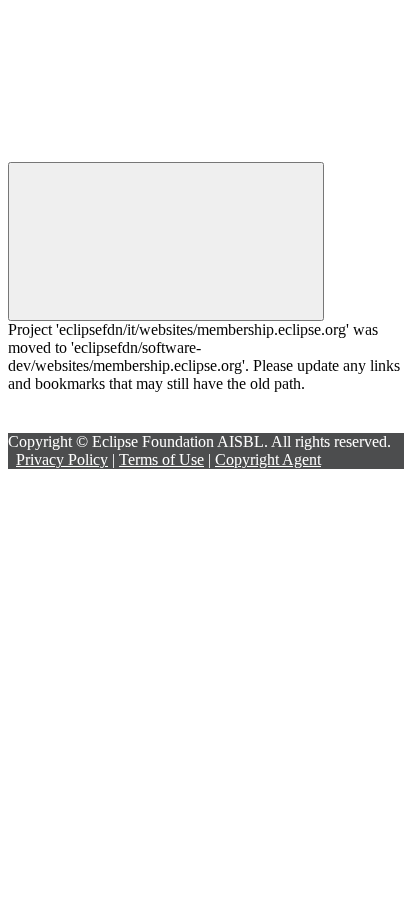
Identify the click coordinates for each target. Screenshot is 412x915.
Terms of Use (161, 459)
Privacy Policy (62, 459)
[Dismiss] (166, 241)
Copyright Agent (268, 459)
